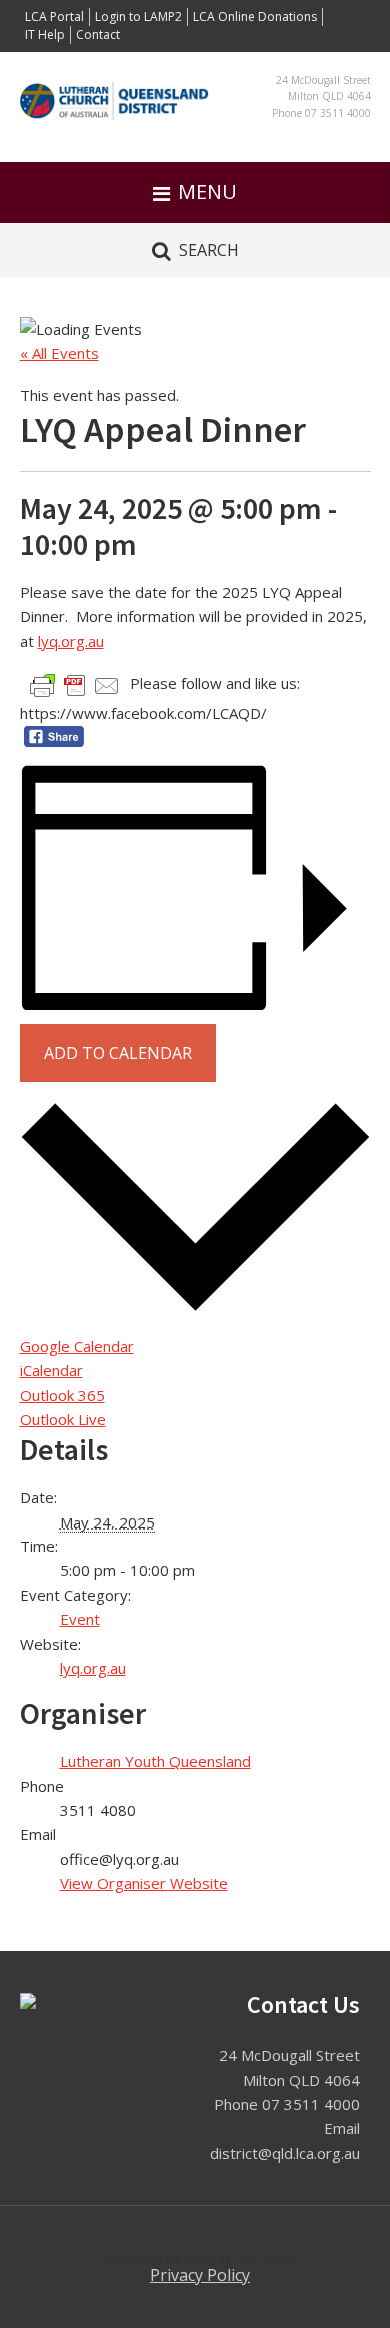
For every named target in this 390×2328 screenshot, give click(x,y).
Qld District (116, 117)
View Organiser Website (144, 1883)
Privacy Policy (200, 2275)
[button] (195, 192)
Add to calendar (118, 1053)
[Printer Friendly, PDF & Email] (75, 684)
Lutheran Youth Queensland (155, 1761)
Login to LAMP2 (138, 16)
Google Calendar (77, 1346)
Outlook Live (63, 1419)
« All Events (59, 353)
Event (80, 1619)
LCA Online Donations (255, 16)
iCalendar (51, 1370)
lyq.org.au (71, 641)
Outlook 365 (62, 1395)
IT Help (45, 34)
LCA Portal (54, 16)
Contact (98, 34)
